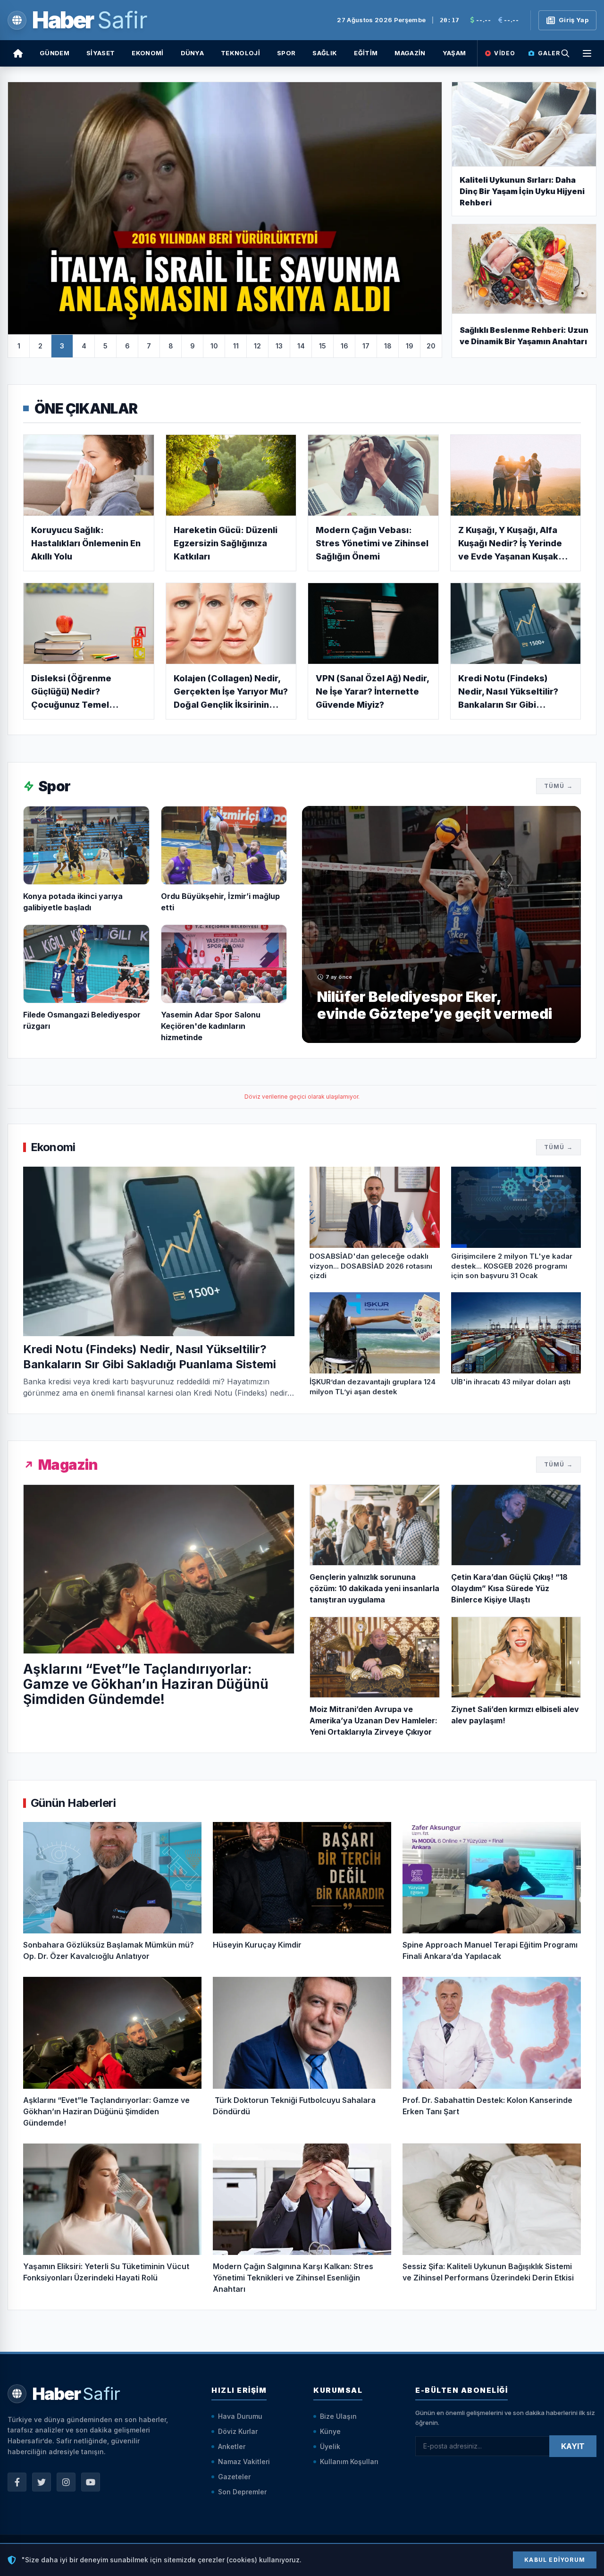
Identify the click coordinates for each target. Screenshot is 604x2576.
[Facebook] (17, 2482)
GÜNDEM (55, 53)
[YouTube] (91, 2482)
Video (505, 53)
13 (279, 346)
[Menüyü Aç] (587, 53)
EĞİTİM (366, 53)
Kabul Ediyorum (555, 2560)
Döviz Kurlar (238, 2431)
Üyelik (330, 2446)
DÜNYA (193, 53)
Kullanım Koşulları (349, 2462)
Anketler (232, 2446)
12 (257, 346)
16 (344, 346)
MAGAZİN (410, 53)
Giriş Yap (574, 20)
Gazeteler (234, 2477)
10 (214, 346)
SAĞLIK (325, 53)
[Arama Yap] (565, 53)
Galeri (550, 53)
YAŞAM (454, 53)
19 (410, 346)
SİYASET (101, 53)
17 (366, 346)
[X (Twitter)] (42, 2482)
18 (388, 346)
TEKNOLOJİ (240, 53)
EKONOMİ (147, 53)
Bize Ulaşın (338, 2416)
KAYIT (573, 2446)
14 (301, 346)
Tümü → (558, 786)
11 (236, 346)
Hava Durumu (240, 2416)
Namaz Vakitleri (244, 2462)
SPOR (286, 53)
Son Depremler (242, 2492)
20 (431, 346)
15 (323, 346)
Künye (330, 2431)
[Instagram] (66, 2482)
